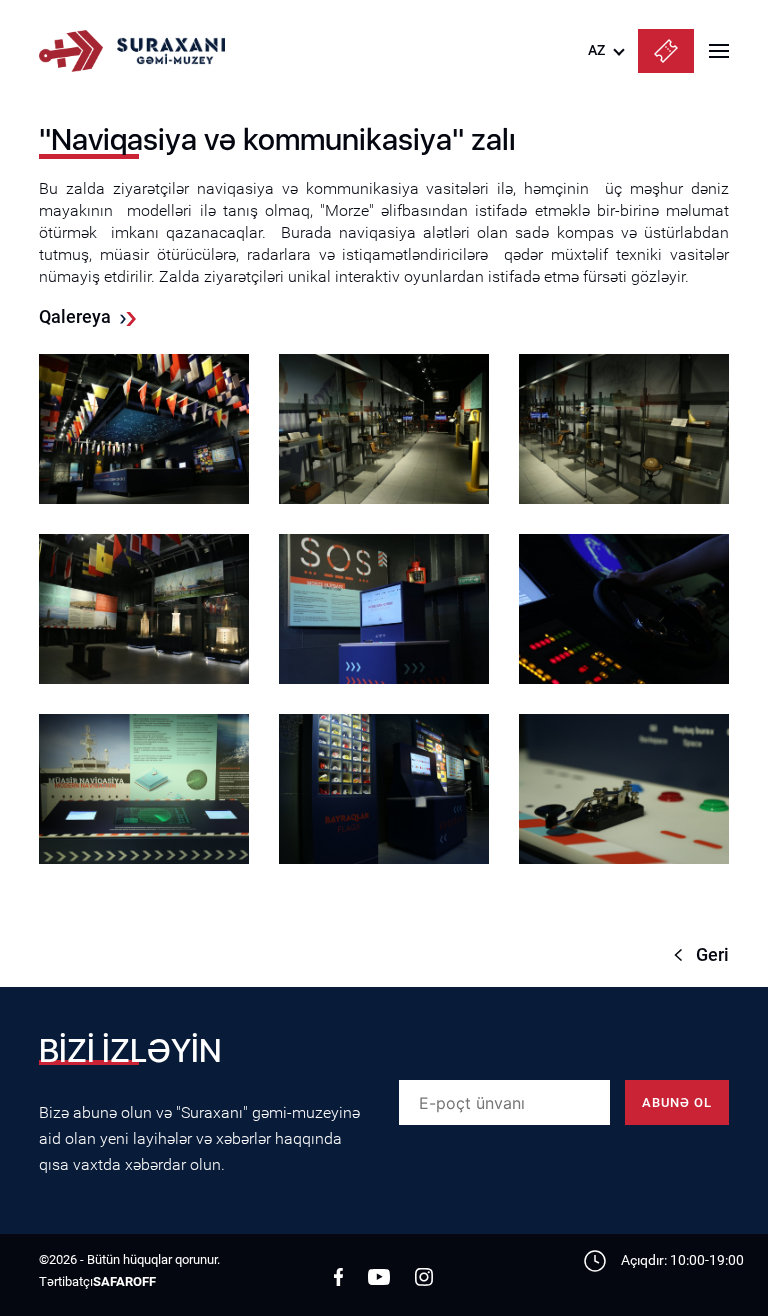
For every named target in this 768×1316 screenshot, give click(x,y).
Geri (712, 954)
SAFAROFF (124, 1281)
